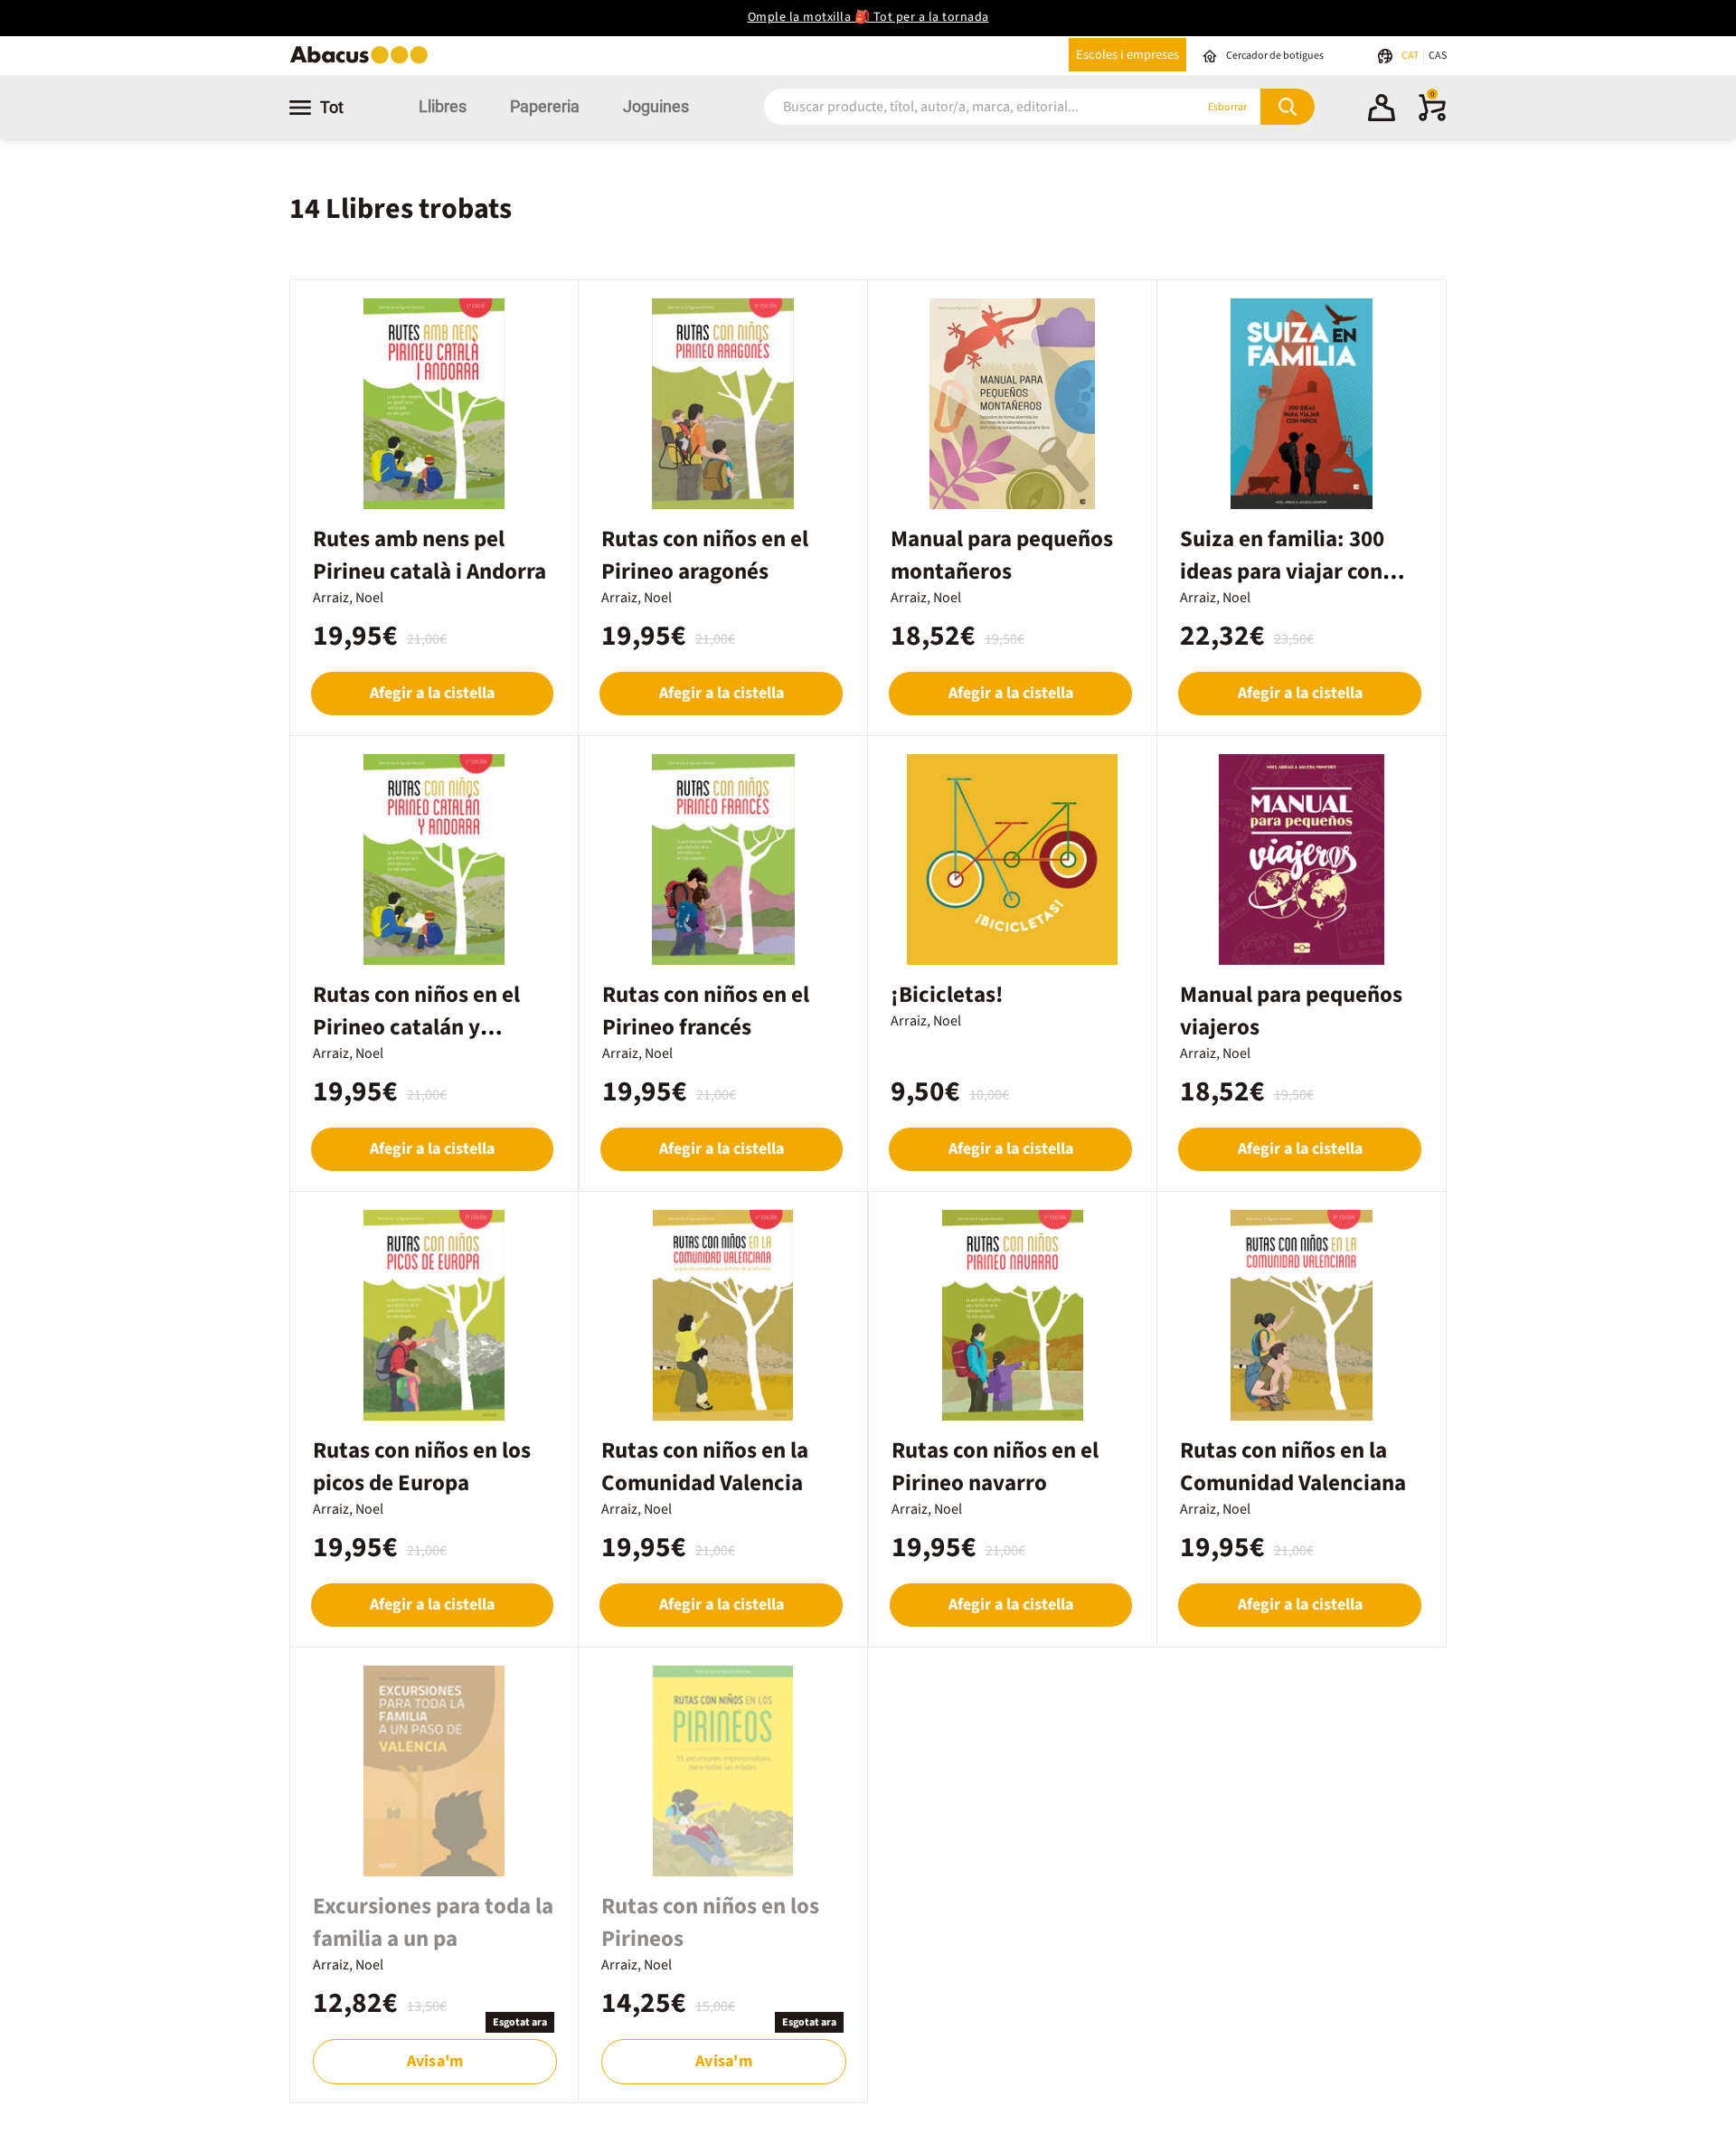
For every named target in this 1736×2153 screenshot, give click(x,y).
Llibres (443, 106)
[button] (1382, 110)
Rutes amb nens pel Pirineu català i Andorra (429, 555)
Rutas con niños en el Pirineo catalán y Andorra (416, 1027)
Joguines (656, 106)
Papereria (545, 106)
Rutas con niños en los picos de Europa (422, 1467)
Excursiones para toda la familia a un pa (433, 1922)
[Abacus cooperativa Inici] (363, 62)
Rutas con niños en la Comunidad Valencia (705, 1467)
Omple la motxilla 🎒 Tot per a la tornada (868, 17)
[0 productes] (1432, 118)
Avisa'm (435, 2061)
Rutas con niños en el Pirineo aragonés (705, 555)
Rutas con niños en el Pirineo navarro (995, 1467)
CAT (1411, 56)
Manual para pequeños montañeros (1002, 555)
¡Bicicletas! (947, 995)
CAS (1438, 56)
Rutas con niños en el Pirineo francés (706, 1011)
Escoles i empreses (1127, 55)
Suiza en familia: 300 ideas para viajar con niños (1282, 571)
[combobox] (958, 107)
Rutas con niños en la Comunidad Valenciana (1293, 1467)
